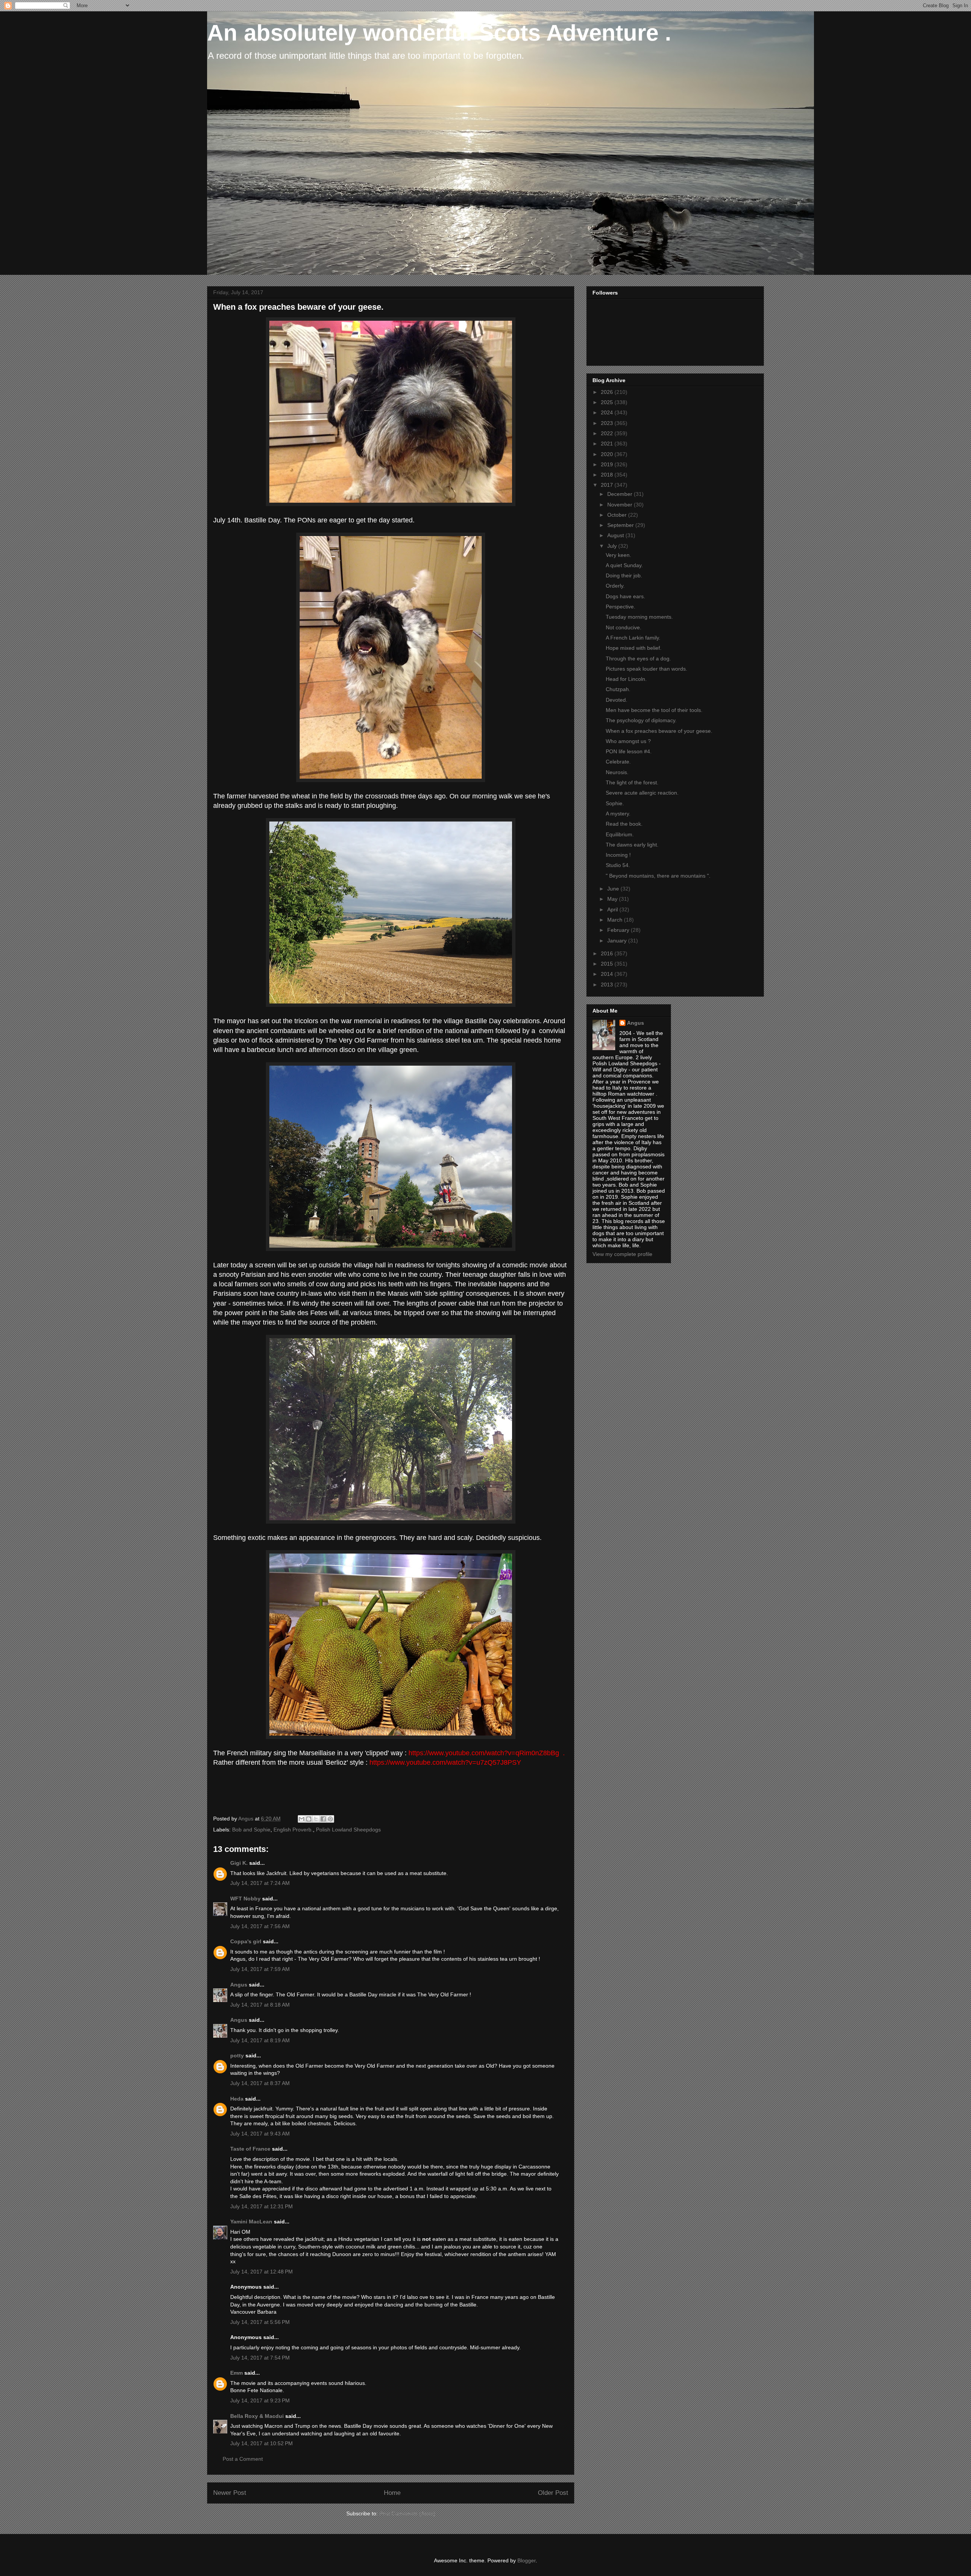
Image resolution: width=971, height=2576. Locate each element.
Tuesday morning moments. (639, 617)
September (621, 525)
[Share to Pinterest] (330, 1819)
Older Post (553, 2493)
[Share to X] (316, 1819)
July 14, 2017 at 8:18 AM (260, 2005)
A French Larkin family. (633, 638)
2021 (608, 444)
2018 (608, 475)
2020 (608, 454)
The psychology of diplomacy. (641, 720)
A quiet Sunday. (624, 565)
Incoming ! (618, 855)
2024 (608, 412)
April (613, 909)
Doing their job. (624, 575)
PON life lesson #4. (629, 751)
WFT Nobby (245, 1899)
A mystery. (618, 814)
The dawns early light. (632, 845)
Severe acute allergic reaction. (642, 793)
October (618, 515)
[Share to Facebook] (323, 1819)
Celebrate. (618, 762)
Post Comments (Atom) (407, 2513)
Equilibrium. (620, 834)
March (616, 920)
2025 (608, 402)
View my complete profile (622, 1254)
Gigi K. (239, 1863)
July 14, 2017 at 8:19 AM (260, 2040)
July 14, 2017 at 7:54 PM (260, 2358)
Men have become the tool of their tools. (654, 710)
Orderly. (615, 586)
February (619, 930)
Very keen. (618, 555)
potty (237, 2055)
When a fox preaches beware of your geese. (659, 731)
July (613, 546)
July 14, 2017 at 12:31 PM (262, 2206)
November (621, 505)
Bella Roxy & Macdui (257, 2416)
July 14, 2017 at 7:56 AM (260, 1926)
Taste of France (250, 2149)
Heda (237, 2099)
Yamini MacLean (251, 2222)
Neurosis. (617, 772)
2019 (608, 464)
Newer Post (230, 2493)
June (614, 889)
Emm (236, 2373)
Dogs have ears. (625, 596)
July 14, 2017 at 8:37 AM (260, 2083)
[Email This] (302, 1819)
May (613, 899)
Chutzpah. (618, 689)
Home (392, 2493)
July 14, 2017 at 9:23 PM (260, 2400)
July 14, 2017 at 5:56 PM (260, 2322)
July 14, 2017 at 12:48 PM (262, 2272)
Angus (239, 1985)
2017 (608, 485)
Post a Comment (243, 2459)
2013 (608, 985)
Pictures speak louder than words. (647, 669)
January (618, 941)
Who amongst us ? (628, 741)
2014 (608, 974)
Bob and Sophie (251, 1830)
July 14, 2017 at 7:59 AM (260, 1969)
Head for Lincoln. (626, 679)
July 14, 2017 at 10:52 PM (262, 2443)
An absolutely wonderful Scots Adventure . (439, 33)
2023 (608, 423)
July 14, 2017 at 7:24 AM (260, 1883)
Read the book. (624, 824)
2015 (608, 964)
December (621, 494)
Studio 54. (618, 865)
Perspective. (621, 607)
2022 (608, 433)
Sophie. (615, 803)
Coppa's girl (246, 1941)
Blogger (526, 2560)
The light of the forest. (632, 782)
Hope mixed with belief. (634, 648)
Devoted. (617, 700)
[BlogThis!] (309, 1819)
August (616, 535)
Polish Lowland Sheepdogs (348, 1830)
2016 (608, 953)
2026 (608, 392)
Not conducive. (624, 627)
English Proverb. (293, 1830)
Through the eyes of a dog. (638, 659)
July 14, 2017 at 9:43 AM (260, 2134)
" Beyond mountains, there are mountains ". (658, 876)
